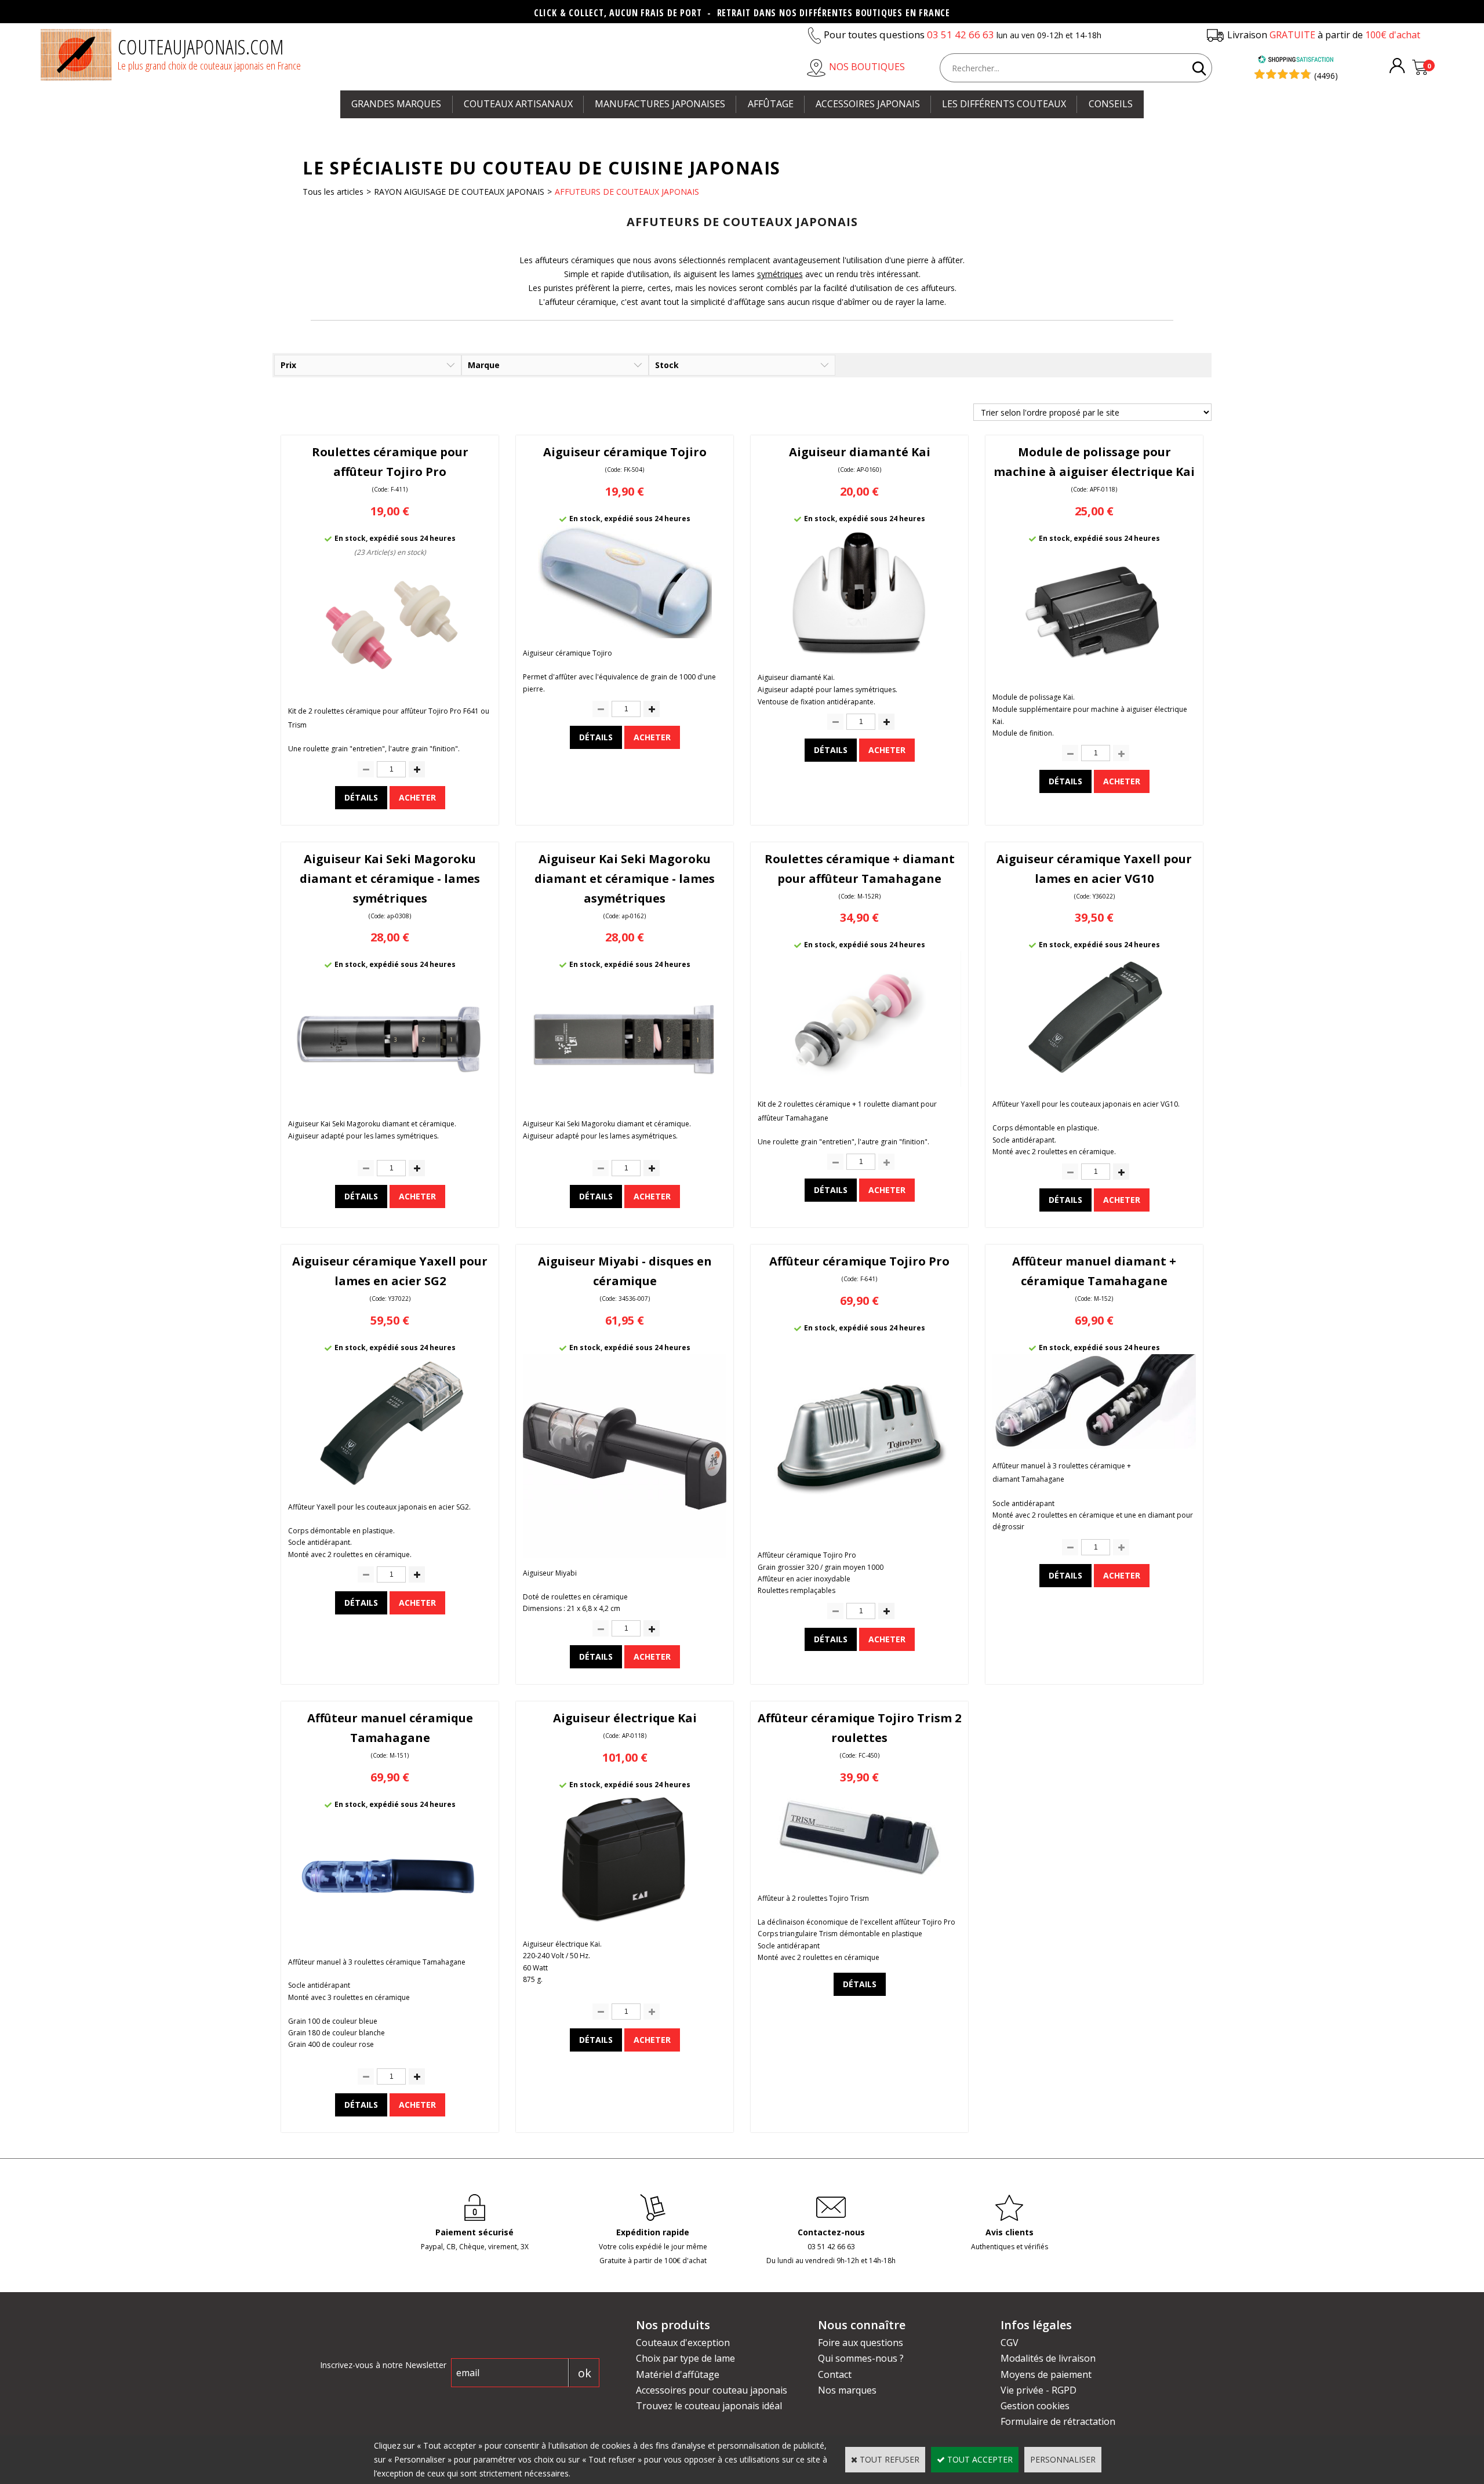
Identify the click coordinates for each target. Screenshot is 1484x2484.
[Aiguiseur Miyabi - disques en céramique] (625, 1554)
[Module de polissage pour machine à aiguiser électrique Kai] (1094, 677)
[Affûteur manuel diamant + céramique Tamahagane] (1094, 1445)
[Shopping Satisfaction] (1296, 61)
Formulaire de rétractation (1058, 2421)
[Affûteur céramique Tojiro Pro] (859, 1535)
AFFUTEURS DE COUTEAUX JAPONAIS (627, 192)
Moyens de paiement (1046, 2374)
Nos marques (847, 2390)
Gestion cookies (1035, 2406)
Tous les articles (333, 192)
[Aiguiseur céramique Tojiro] (625, 635)
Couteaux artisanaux (518, 104)
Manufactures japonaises (660, 104)
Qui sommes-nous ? (861, 2358)
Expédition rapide (653, 2232)
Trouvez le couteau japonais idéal (709, 2406)
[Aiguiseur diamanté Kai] (859, 658)
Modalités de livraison (1048, 2358)
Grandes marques (396, 104)
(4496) (1326, 76)
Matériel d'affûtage (678, 2374)
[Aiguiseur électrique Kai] (625, 1924)
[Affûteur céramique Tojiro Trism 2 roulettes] (860, 1878)
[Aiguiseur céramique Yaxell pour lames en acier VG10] (1094, 1084)
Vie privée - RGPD (1039, 2390)
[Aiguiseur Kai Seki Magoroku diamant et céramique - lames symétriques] (390, 1103)
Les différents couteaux (1004, 104)
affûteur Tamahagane (793, 1118)
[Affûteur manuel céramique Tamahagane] (390, 1943)
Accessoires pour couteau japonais (712, 2390)
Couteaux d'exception (683, 2343)
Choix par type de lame (685, 2358)
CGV (1010, 2343)
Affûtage (771, 104)
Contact (835, 2374)
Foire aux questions (861, 2343)
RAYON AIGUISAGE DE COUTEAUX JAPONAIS (459, 192)
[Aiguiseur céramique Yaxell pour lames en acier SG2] (390, 1487)
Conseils (1111, 104)
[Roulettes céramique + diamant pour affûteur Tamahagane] (859, 1084)
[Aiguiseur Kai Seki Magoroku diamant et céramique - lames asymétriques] (625, 1103)
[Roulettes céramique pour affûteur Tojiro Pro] (390, 691)
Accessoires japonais (868, 104)
